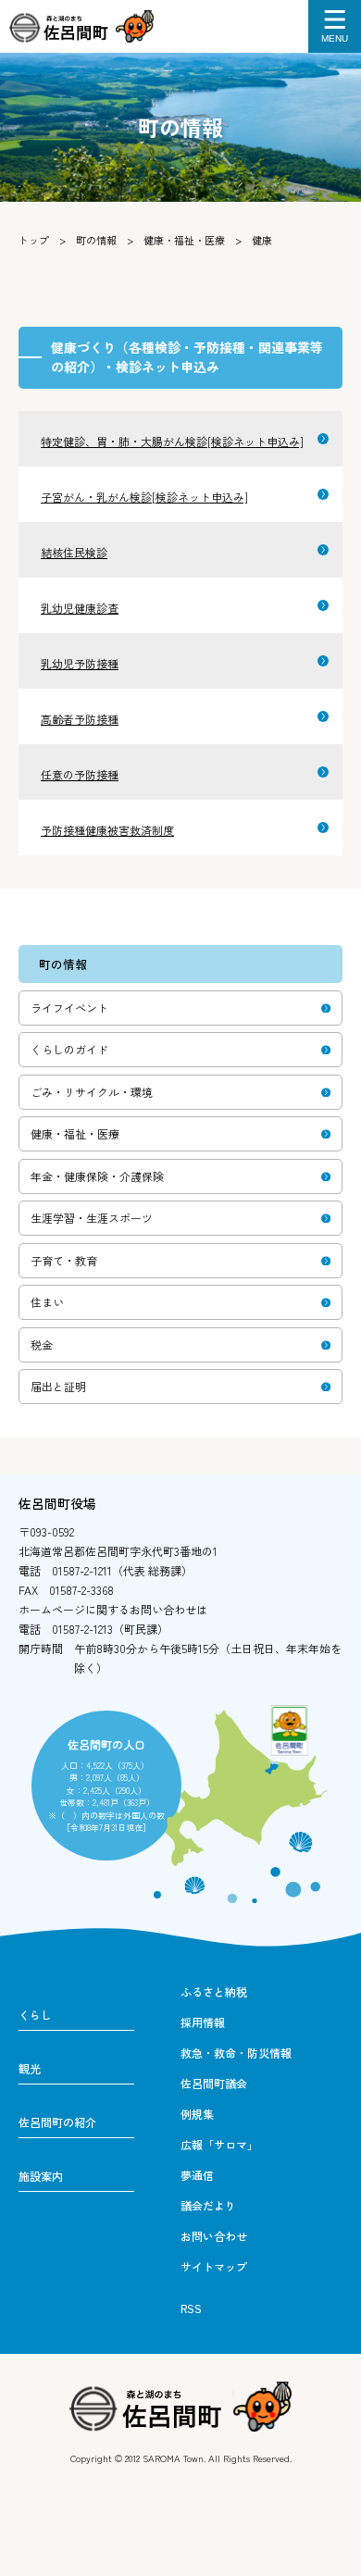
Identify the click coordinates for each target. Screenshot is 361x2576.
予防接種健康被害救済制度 (107, 830)
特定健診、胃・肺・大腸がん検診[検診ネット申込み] (172, 441)
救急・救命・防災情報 (236, 2053)
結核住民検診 (74, 552)
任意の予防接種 (80, 774)
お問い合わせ (214, 2236)
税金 (42, 1344)
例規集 (197, 2114)
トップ (34, 240)
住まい (47, 1302)
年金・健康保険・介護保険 (97, 1176)
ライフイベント (69, 1008)
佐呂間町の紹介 (57, 2122)
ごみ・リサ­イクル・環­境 (92, 1092)
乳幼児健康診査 (80, 608)
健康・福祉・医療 (184, 240)
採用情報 (203, 2022)
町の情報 (96, 240)
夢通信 (197, 2175)
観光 (30, 2068)
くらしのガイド (69, 1049)
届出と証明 (58, 1386)
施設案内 (41, 2176)
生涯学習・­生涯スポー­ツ (92, 1218)
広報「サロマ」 (219, 2144)
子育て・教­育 (64, 1260)
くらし (35, 2015)
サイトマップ (214, 2266)
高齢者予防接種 (80, 719)
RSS (191, 2308)
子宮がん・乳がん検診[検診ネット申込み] (144, 497)
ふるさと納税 (214, 1991)
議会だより (208, 2205)
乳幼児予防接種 (80, 663)
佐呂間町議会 (214, 2083)
